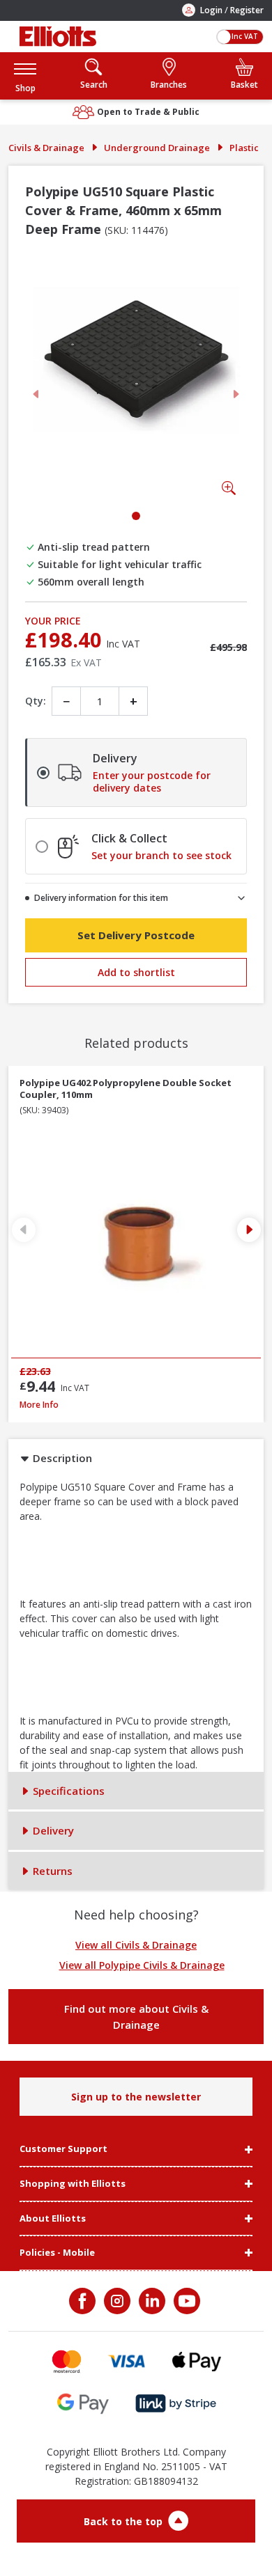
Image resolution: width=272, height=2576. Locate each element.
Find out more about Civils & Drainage (136, 2017)
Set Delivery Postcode (136, 935)
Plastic (244, 148)
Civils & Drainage (46, 148)
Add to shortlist (136, 972)
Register (247, 10)
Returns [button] (51, 1871)
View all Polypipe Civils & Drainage (142, 1965)
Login (211, 10)
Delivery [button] (52, 1830)
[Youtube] (186, 2301)
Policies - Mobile (57, 2253)
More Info (136, 1405)
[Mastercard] (67, 2361)
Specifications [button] (67, 1791)
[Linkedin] (151, 2301)
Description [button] (61, 1458)
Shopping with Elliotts (73, 2184)
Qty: (36, 701)
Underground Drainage (157, 148)
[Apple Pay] (197, 2361)
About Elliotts (53, 2219)
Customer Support (63, 2149)
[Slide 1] (136, 516)
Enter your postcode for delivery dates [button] (152, 782)
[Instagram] (116, 2301)
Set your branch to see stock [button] (161, 856)
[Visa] (127, 2361)
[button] (25, 76)
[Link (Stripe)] (175, 2404)
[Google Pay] (83, 2404)
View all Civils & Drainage (136, 1945)
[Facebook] (84, 2301)
